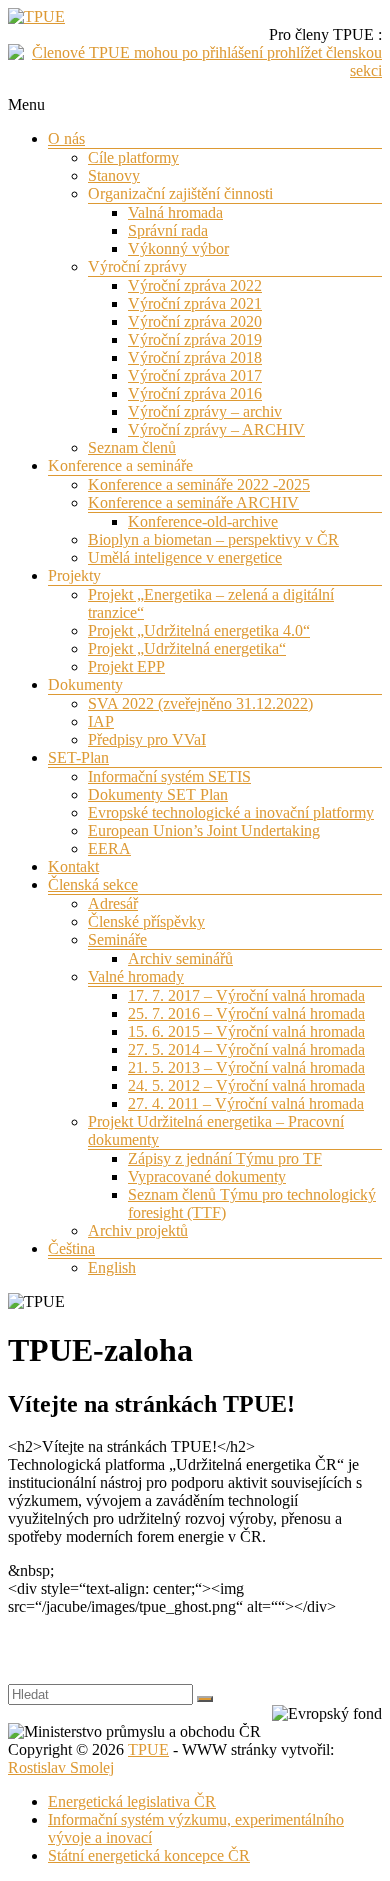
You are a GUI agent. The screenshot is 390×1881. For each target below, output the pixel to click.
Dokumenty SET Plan (158, 794)
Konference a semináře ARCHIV (193, 502)
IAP (101, 721)
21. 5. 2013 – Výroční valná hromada (246, 1067)
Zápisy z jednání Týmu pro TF (225, 1158)
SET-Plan (78, 757)
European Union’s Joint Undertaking (204, 830)
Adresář (113, 903)
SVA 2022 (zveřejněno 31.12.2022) (200, 703)
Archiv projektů (138, 1230)
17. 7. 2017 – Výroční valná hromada (246, 995)
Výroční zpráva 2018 (195, 357)
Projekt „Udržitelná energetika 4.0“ (199, 630)
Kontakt (73, 866)
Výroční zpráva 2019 (195, 339)
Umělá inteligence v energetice (185, 557)
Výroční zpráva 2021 (195, 303)
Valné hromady (136, 976)
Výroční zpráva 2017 (195, 375)
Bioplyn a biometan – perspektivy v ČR (213, 539)
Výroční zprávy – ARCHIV (216, 429)
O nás (66, 138)
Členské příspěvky (146, 921)
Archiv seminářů (180, 958)
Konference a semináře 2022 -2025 (199, 484)
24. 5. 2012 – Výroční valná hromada (246, 1085)
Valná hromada (175, 212)
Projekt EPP (126, 666)
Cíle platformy (133, 157)
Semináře (117, 939)
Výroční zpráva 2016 (195, 393)
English (112, 1267)
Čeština (71, 1248)
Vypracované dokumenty (207, 1176)
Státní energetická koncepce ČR (149, 1855)
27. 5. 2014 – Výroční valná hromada (246, 1049)
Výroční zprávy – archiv (205, 411)
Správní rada (168, 230)
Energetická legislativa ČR (132, 1801)
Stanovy (114, 175)
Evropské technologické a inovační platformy (231, 812)
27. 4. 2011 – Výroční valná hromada (246, 1103)
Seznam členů (132, 447)
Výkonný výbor (178, 248)
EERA (109, 848)
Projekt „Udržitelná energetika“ (187, 648)
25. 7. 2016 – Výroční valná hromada (246, 1013)
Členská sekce (93, 884)
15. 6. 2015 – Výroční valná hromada (246, 1031)
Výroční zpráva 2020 (195, 321)
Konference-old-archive (203, 521)
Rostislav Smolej (61, 1767)
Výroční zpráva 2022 (195, 285)
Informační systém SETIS (169, 776)
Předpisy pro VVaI (147, 739)
